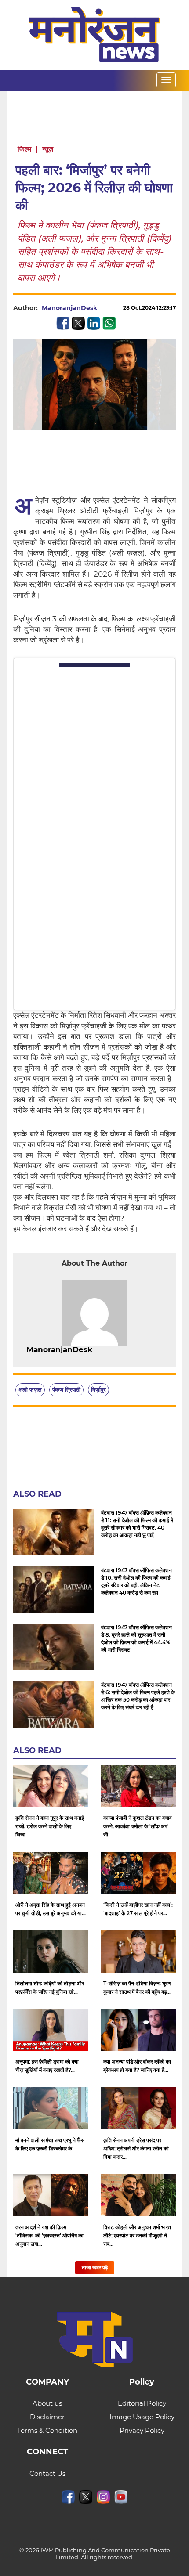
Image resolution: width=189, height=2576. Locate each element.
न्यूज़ (48, 149)
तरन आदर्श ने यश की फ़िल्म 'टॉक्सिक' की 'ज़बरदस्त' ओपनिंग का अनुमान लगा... (49, 2235)
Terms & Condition (47, 2430)
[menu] (166, 80)
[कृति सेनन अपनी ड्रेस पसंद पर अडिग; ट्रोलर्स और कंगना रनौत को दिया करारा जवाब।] (138, 2108)
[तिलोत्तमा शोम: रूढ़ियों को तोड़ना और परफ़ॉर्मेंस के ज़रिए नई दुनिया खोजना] (51, 1952)
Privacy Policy (142, 2430)
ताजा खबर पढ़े (95, 2268)
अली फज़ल (30, 1389)
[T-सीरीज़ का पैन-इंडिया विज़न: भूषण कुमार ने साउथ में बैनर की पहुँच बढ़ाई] (138, 1952)
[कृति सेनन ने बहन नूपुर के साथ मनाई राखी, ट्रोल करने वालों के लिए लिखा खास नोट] (51, 1786)
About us (47, 2403)
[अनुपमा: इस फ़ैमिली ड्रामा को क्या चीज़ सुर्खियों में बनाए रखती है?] (51, 2030)
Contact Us (47, 2473)
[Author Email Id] (99, 1350)
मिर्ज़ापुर (98, 1389)
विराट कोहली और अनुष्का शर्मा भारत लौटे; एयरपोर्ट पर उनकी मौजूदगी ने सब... (137, 2235)
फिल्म (24, 149)
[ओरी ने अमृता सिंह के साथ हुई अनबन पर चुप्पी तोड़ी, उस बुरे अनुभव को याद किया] (51, 1873)
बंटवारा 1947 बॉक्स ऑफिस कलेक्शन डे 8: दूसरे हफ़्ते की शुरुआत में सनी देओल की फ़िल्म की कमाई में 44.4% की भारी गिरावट (136, 1638)
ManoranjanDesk (69, 308)
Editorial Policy (142, 2403)
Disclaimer (47, 2417)
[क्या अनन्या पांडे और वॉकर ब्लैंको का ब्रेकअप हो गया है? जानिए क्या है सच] (138, 2030)
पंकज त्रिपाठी (66, 1389)
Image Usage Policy (142, 2417)
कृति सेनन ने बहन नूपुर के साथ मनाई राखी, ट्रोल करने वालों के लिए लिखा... (50, 1826)
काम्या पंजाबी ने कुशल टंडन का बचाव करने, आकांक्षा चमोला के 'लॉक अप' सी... (138, 1826)
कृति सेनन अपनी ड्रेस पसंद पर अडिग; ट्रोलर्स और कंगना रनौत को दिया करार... (136, 2148)
